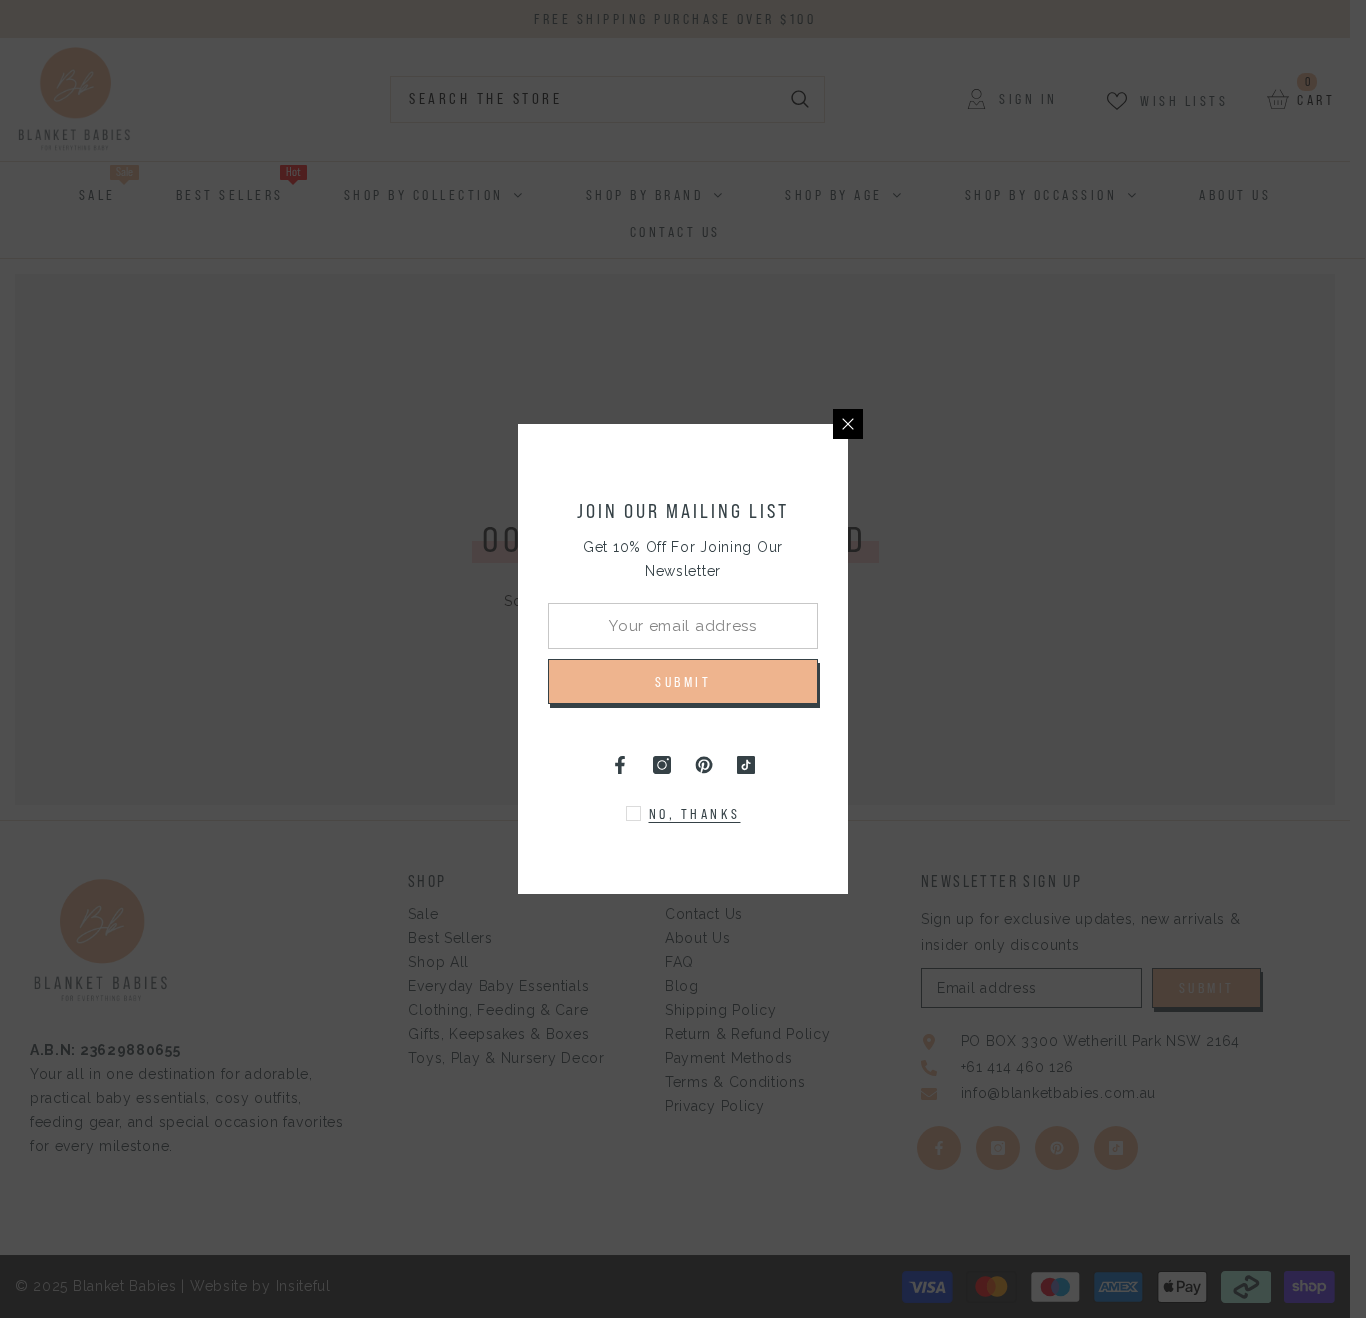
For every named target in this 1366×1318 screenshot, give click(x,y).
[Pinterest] (704, 765)
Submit (683, 682)
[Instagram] (662, 765)
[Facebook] (620, 765)
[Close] (848, 424)
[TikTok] (746, 765)
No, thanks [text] (695, 814)
